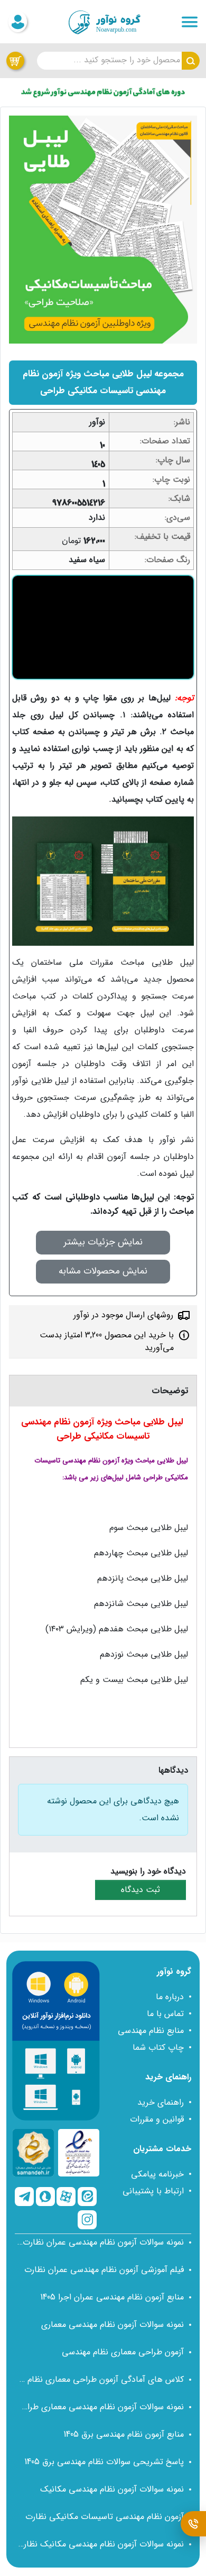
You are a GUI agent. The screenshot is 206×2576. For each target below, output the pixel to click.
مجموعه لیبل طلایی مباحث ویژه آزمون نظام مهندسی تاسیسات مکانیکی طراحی (103, 382)
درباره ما (170, 1997)
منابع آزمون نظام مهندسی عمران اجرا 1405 (112, 2297)
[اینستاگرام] (87, 2220)
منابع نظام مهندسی (151, 2031)
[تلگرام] (24, 2197)
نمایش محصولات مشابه (103, 1271)
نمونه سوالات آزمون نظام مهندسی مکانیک (112, 2489)
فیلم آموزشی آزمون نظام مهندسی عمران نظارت (104, 2270)
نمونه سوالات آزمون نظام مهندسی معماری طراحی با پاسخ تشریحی (100, 2407)
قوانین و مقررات (157, 2119)
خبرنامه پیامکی (157, 2174)
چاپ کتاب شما (158, 2047)
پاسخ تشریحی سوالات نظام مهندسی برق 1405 (104, 2462)
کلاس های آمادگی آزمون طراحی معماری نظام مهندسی (100, 2379)
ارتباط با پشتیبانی (153, 2191)
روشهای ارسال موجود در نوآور (123, 1315)
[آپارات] (66, 2197)
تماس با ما (165, 2014)
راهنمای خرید (161, 2102)
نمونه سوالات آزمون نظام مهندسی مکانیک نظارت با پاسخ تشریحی (100, 2544)
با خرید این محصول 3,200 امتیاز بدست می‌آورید (107, 1341)
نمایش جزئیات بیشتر (103, 1242)
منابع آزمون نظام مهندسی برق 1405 (124, 2434)
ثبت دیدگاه (141, 1890)
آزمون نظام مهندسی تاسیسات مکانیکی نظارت (105, 2517)
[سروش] (45, 2197)
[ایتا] (87, 2197)
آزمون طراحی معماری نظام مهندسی (123, 2352)
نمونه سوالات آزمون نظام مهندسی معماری (113, 2325)
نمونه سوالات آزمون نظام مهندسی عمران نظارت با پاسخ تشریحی (100, 2242)
